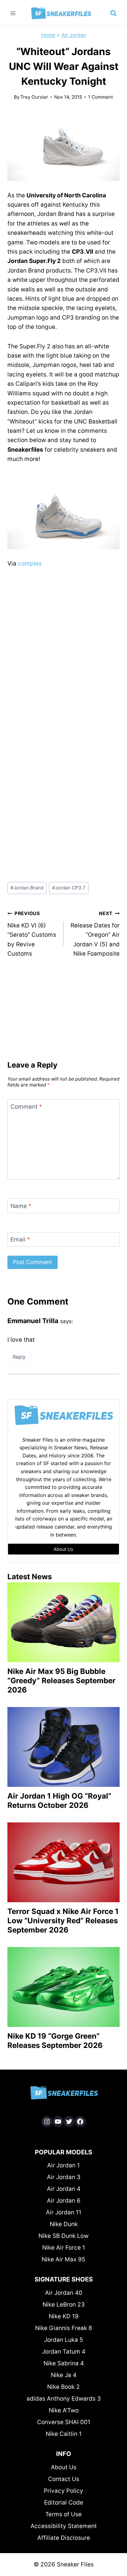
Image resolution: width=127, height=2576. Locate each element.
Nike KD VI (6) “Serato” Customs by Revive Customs (32, 934)
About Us (64, 2467)
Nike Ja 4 (64, 2375)
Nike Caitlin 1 (64, 2434)
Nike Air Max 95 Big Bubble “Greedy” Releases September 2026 (61, 1681)
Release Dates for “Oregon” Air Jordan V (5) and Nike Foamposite (95, 934)
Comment (26, 1107)
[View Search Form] (113, 13)
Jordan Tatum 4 (64, 2352)
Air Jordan (74, 35)
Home (48, 35)
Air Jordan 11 (64, 2212)
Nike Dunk (64, 2224)
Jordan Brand (27, 888)
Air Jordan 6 (64, 2201)
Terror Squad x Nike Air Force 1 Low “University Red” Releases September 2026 (63, 1921)
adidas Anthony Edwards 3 (64, 2399)
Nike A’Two (64, 2410)
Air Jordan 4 (64, 2189)
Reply (19, 1357)
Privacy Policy (63, 2491)
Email (20, 1239)
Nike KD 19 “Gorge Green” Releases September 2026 (55, 2041)
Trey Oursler (34, 97)
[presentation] (63, 1622)
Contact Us (64, 2479)
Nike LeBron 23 (64, 2305)
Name (21, 1206)
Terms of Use (63, 2514)
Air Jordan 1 (63, 2165)
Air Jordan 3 (64, 2177)
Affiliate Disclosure (64, 2538)
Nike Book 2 (63, 2387)
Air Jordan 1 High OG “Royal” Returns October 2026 (59, 1801)
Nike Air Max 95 (63, 2259)
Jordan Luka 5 (64, 2340)
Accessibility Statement (64, 2526)
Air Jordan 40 (64, 2293)
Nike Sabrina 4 (64, 2363)
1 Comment (101, 97)
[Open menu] (13, 13)
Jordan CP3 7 (69, 888)
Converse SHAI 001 (64, 2422)
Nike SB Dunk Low (63, 2236)
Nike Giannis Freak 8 (64, 2328)
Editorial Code (64, 2503)
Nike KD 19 (64, 2316)
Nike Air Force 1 (64, 2248)
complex (30, 563)
